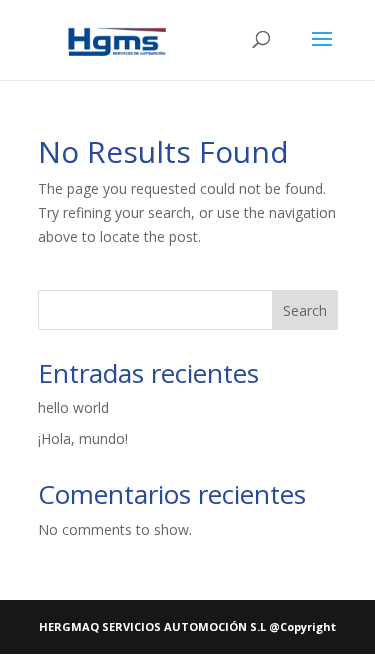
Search (305, 310)
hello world (73, 407)
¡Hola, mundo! (83, 438)
